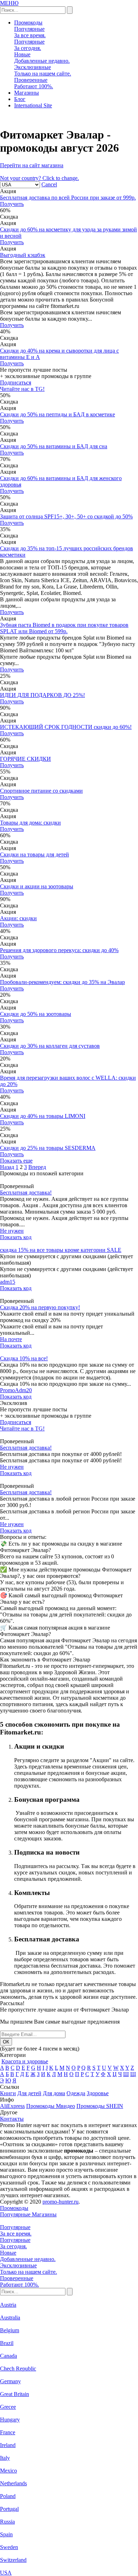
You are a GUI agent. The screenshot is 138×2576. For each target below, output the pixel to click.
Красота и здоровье (25, 2061)
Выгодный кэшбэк (23, 255)
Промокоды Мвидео (51, 2106)
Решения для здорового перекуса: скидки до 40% (59, 950)
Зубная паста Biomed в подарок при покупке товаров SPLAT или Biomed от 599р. (64, 628)
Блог (20, 99)
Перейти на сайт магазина (32, 165)
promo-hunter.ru (61, 2202)
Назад (7, 1167)
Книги (8, 2093)
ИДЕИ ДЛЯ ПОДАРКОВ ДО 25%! (42, 695)
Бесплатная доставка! (26, 1193)
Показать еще (16, 1161)
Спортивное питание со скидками (41, 791)
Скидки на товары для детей (34, 854)
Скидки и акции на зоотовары (37, 886)
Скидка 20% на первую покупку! (40, 1307)
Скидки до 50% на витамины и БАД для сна (54, 446)
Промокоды (28, 23)
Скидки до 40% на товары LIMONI (43, 1116)
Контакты (12, 2119)
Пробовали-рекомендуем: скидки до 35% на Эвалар (62, 982)
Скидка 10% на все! (24, 1358)
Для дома (54, 2093)
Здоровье (98, 2093)
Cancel (49, 184)
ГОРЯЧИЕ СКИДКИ (25, 759)
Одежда (76, 2093)
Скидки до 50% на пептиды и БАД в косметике (57, 414)
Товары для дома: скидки (30, 823)
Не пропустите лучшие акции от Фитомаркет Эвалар (64, 2010)
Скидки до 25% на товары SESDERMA (48, 1148)
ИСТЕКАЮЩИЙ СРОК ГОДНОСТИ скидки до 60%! (66, 727)
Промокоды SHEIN (100, 2106)
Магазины (27, 93)
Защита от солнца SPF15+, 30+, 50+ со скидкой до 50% (66, 516)
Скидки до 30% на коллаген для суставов (50, 1046)
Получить (12, 204)
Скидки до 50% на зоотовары (36, 1014)
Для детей (29, 2093)
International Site (33, 105)
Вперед (37, 1167)
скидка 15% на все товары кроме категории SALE (61, 1250)
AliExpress (12, 2106)
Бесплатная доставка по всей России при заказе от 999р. (68, 198)
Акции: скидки (18, 918)
